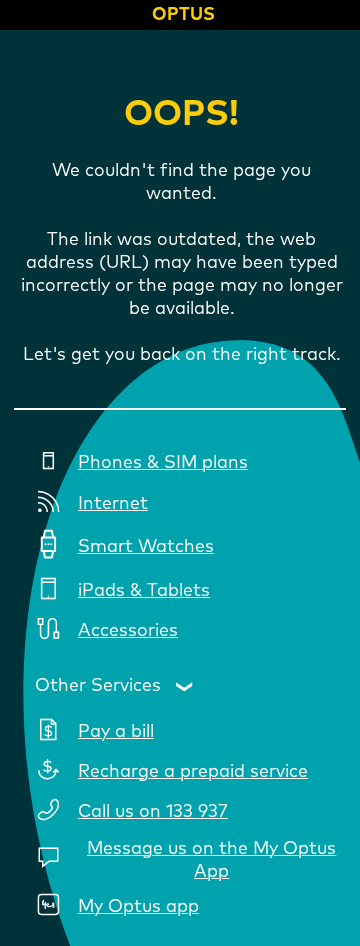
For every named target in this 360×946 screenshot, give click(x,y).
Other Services (98, 686)
